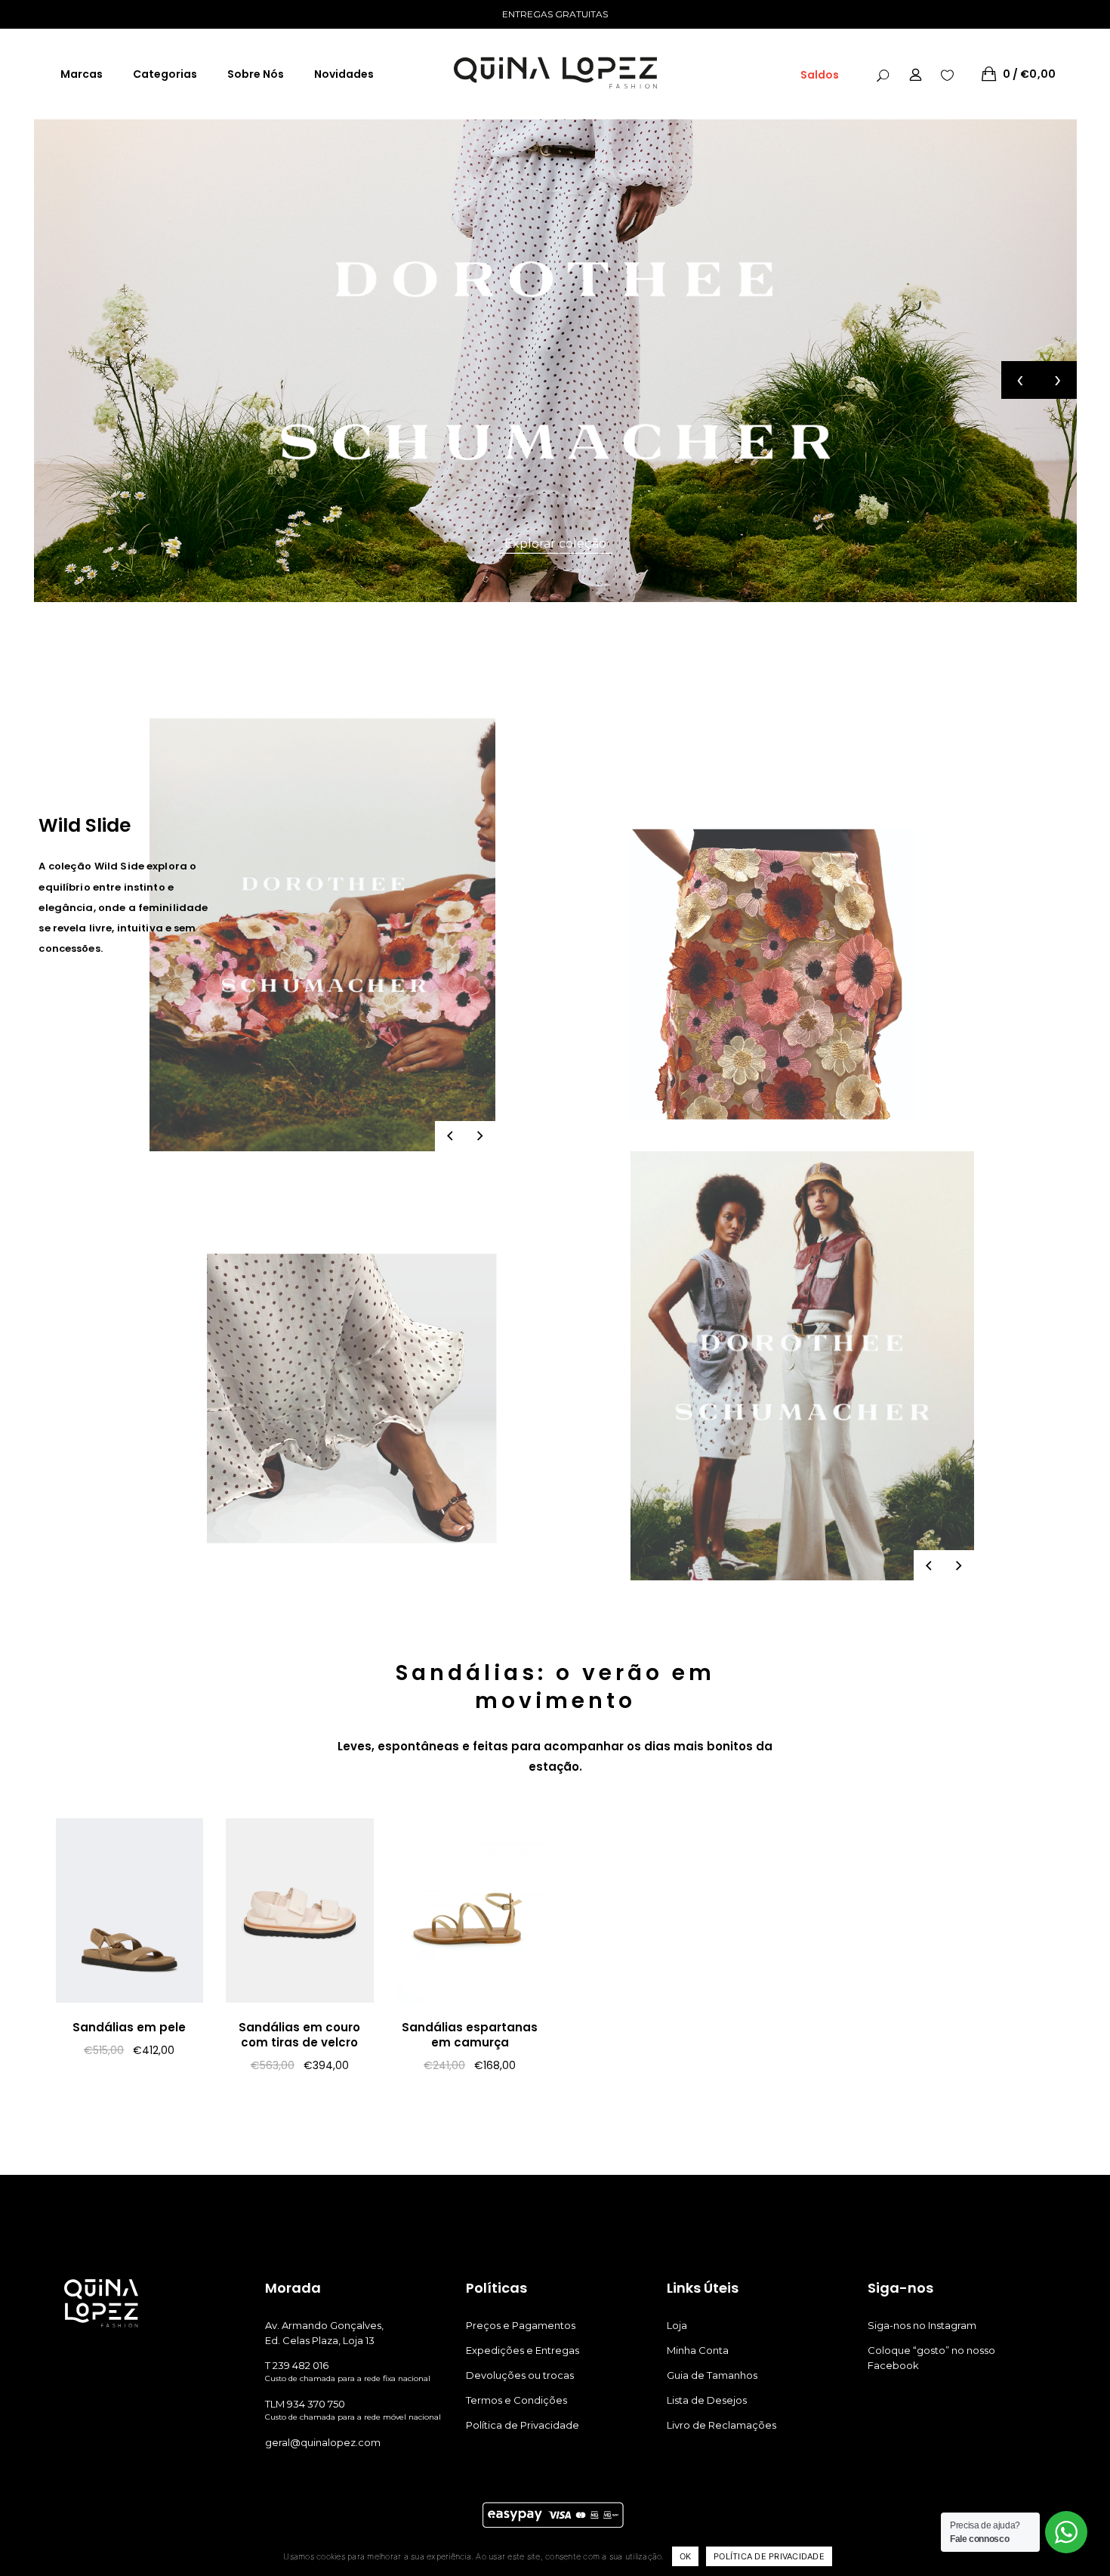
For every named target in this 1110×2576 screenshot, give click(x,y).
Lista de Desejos (707, 2400)
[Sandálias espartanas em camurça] (470, 1910)
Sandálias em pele (129, 2027)
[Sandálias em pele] (130, 1910)
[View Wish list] (947, 74)
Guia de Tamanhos (712, 2375)
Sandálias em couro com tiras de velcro (299, 2035)
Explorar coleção (555, 544)
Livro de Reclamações (721, 2425)
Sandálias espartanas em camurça (470, 2035)
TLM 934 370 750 (305, 2404)
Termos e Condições (516, 2400)
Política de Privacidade (523, 2425)
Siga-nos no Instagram (922, 2325)
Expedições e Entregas (523, 2350)
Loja (677, 2325)
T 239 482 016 (297, 2365)
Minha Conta (698, 2350)
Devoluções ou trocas (520, 2375)
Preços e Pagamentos (521, 2325)
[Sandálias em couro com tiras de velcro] (300, 1910)
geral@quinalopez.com (323, 2442)
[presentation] (1020, 380)
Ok (686, 2556)
